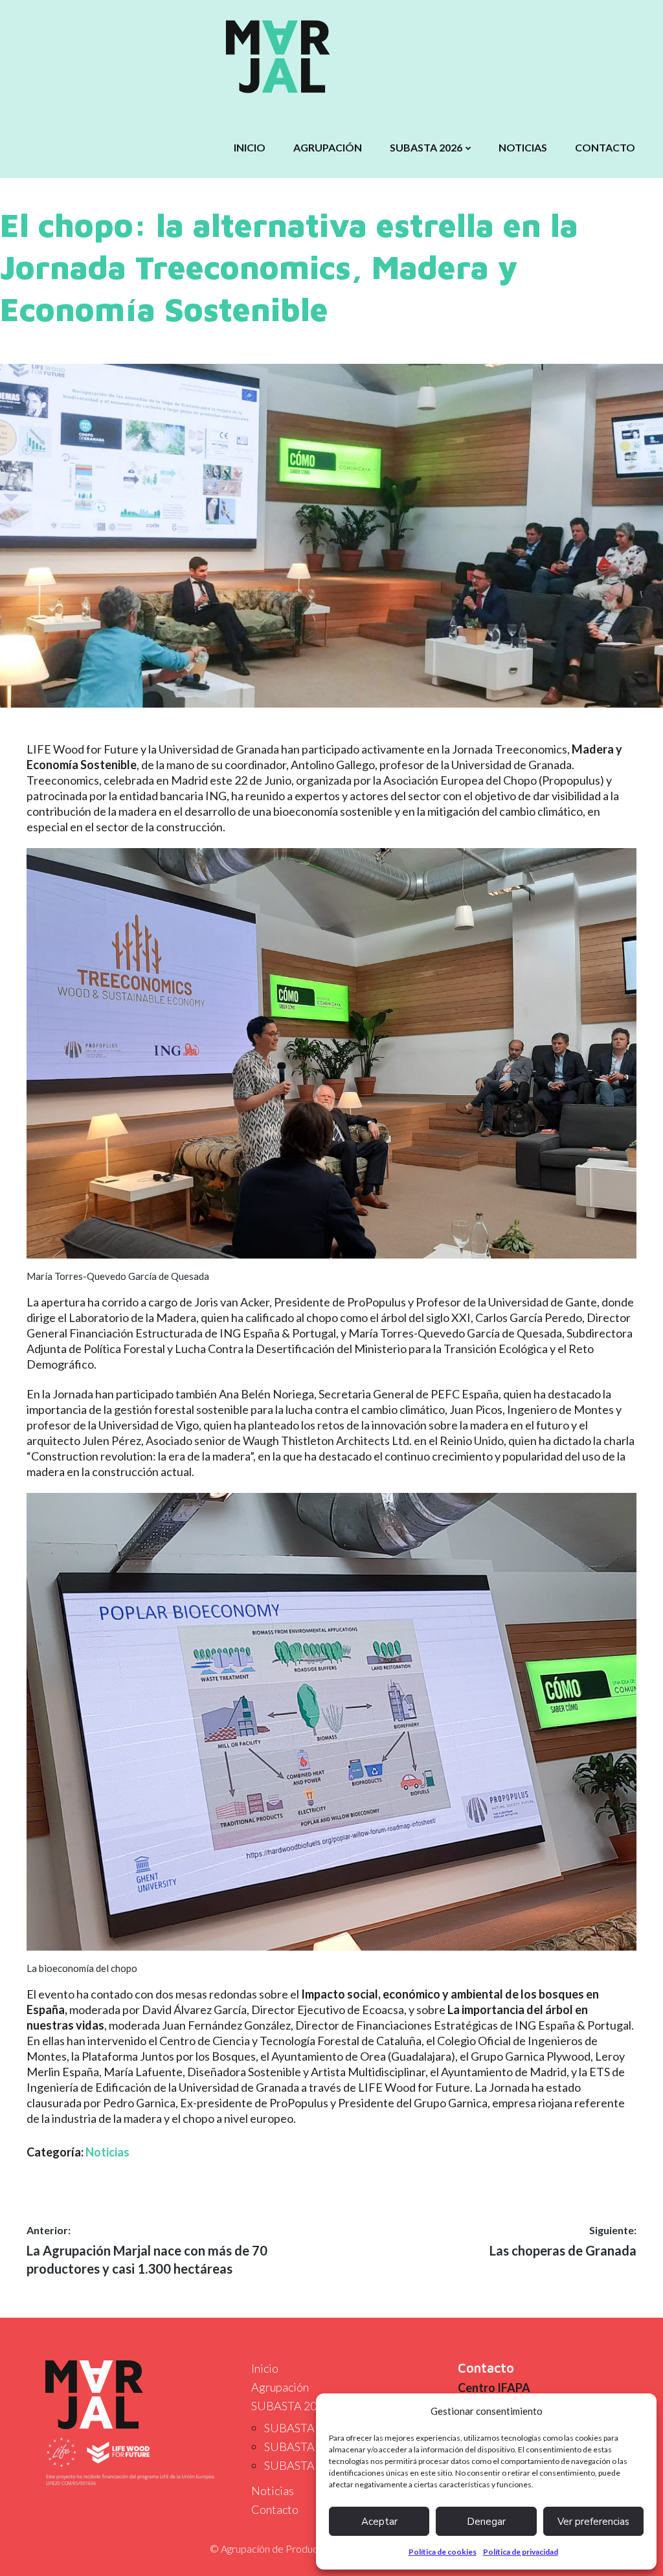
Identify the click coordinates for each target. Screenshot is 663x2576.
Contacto (605, 147)
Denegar (486, 2522)
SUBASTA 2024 (303, 2447)
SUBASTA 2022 (303, 2465)
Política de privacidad (521, 2552)
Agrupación (328, 147)
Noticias (523, 147)
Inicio (250, 147)
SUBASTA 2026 (426, 147)
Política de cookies (443, 2552)
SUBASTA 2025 (303, 2428)
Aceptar (379, 2522)
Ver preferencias (593, 2522)
